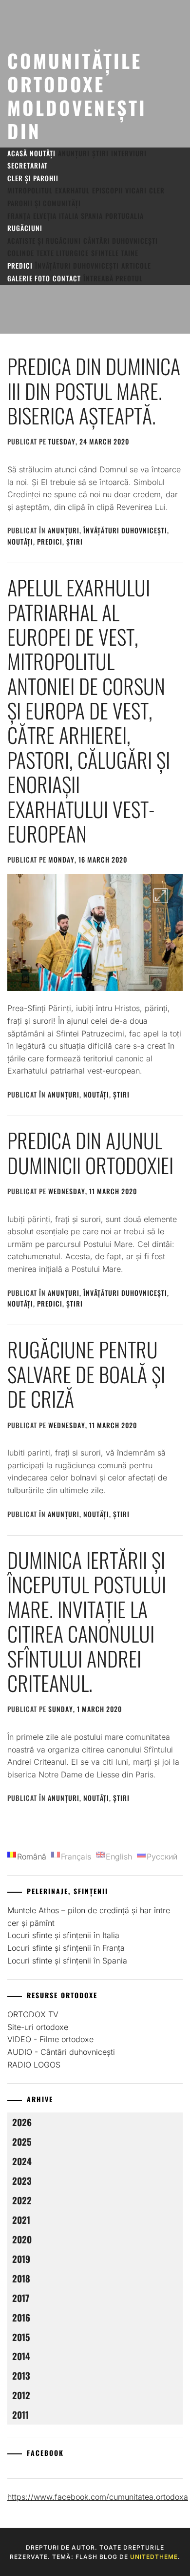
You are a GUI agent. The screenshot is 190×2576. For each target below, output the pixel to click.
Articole (136, 265)
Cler (157, 190)
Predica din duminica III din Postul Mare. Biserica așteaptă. (94, 391)
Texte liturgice (63, 253)
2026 (22, 2122)
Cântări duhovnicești (121, 241)
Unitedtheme (154, 2557)
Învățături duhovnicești (77, 265)
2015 (21, 2337)
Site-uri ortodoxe (38, 2027)
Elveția (45, 216)
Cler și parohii (33, 178)
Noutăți (43, 153)
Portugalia (124, 216)
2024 (22, 2161)
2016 (21, 2317)
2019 (21, 2259)
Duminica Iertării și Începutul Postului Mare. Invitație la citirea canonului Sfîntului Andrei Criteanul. (87, 1621)
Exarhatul (72, 190)
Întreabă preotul (113, 278)
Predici (20, 265)
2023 (22, 2181)
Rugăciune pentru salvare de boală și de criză (86, 1374)
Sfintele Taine (115, 253)
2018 (21, 2278)
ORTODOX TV (33, 2014)
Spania (92, 216)
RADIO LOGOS (34, 2065)
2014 (21, 2356)
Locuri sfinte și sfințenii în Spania (67, 1961)
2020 (22, 2239)
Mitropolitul (30, 190)
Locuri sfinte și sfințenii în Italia (63, 1935)
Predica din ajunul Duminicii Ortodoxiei (90, 1152)
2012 (21, 2395)
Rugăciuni (25, 228)
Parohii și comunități (44, 203)
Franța (19, 216)
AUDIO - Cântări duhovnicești (61, 2052)
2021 (21, 2220)
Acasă (17, 153)
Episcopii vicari (119, 190)
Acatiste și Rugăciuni (44, 241)
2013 (21, 2375)
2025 (22, 2142)
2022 (22, 2200)
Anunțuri (74, 153)
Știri (100, 153)
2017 (21, 2298)
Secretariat (28, 165)
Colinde (21, 253)
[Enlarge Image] (161, 896)
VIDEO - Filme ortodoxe (50, 2039)
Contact (67, 278)
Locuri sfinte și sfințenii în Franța (66, 1948)
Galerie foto (29, 278)
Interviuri (129, 153)
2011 (20, 2415)
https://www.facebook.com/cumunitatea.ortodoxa (98, 2497)
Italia (69, 216)
